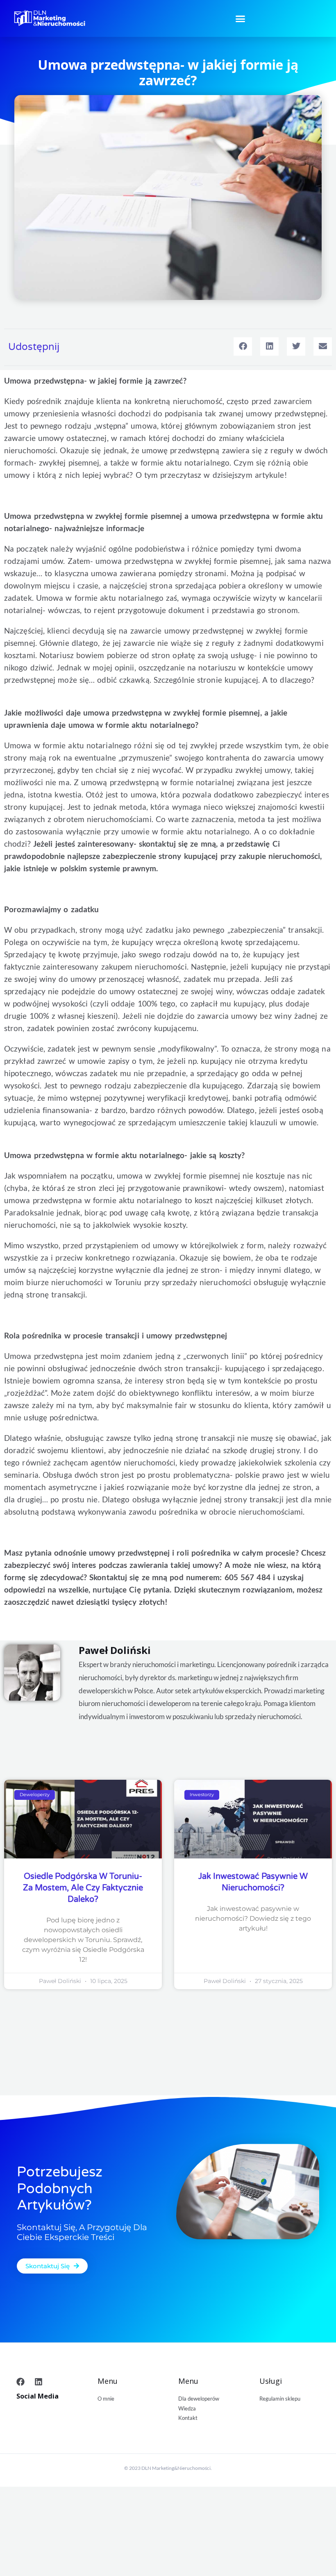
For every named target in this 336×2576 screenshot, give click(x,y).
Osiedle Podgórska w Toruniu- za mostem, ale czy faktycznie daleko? (83, 1888)
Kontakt (188, 2418)
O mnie (106, 2399)
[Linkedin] (39, 2382)
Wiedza (187, 2408)
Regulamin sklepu (280, 2399)
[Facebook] (20, 2382)
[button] (241, 18)
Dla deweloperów (199, 2399)
